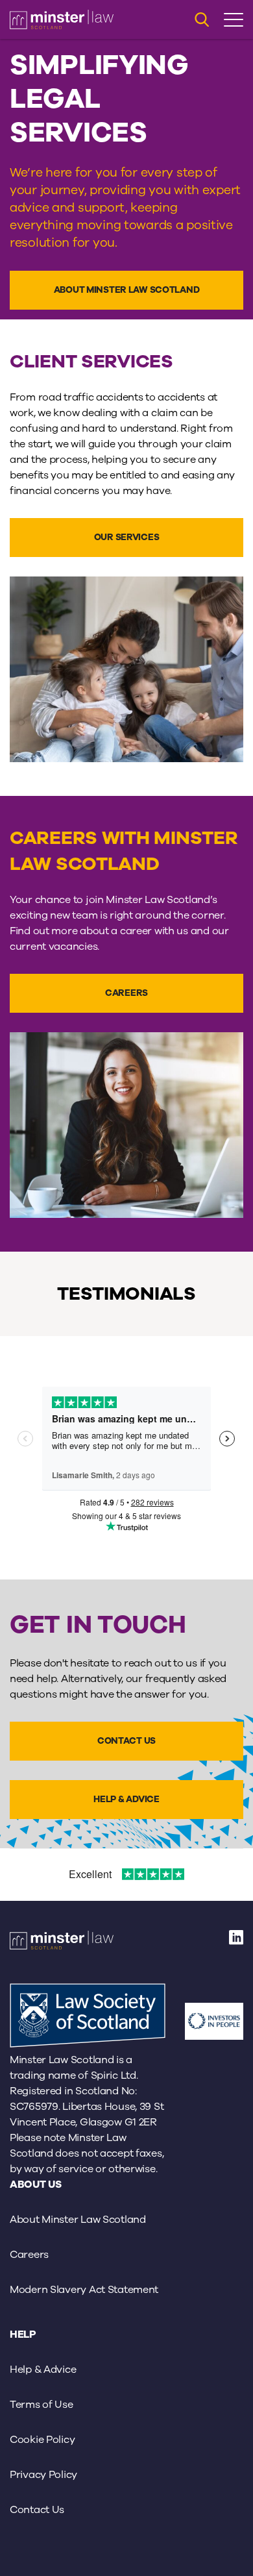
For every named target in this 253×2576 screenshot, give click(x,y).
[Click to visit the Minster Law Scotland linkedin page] (236, 1942)
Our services (127, 537)
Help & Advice (126, 1799)
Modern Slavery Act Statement (84, 2290)
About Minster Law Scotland (127, 290)
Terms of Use (42, 2405)
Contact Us (126, 1741)
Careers (126, 993)
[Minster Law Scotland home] (62, 19)
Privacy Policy (43, 2475)
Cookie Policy (42, 2440)
